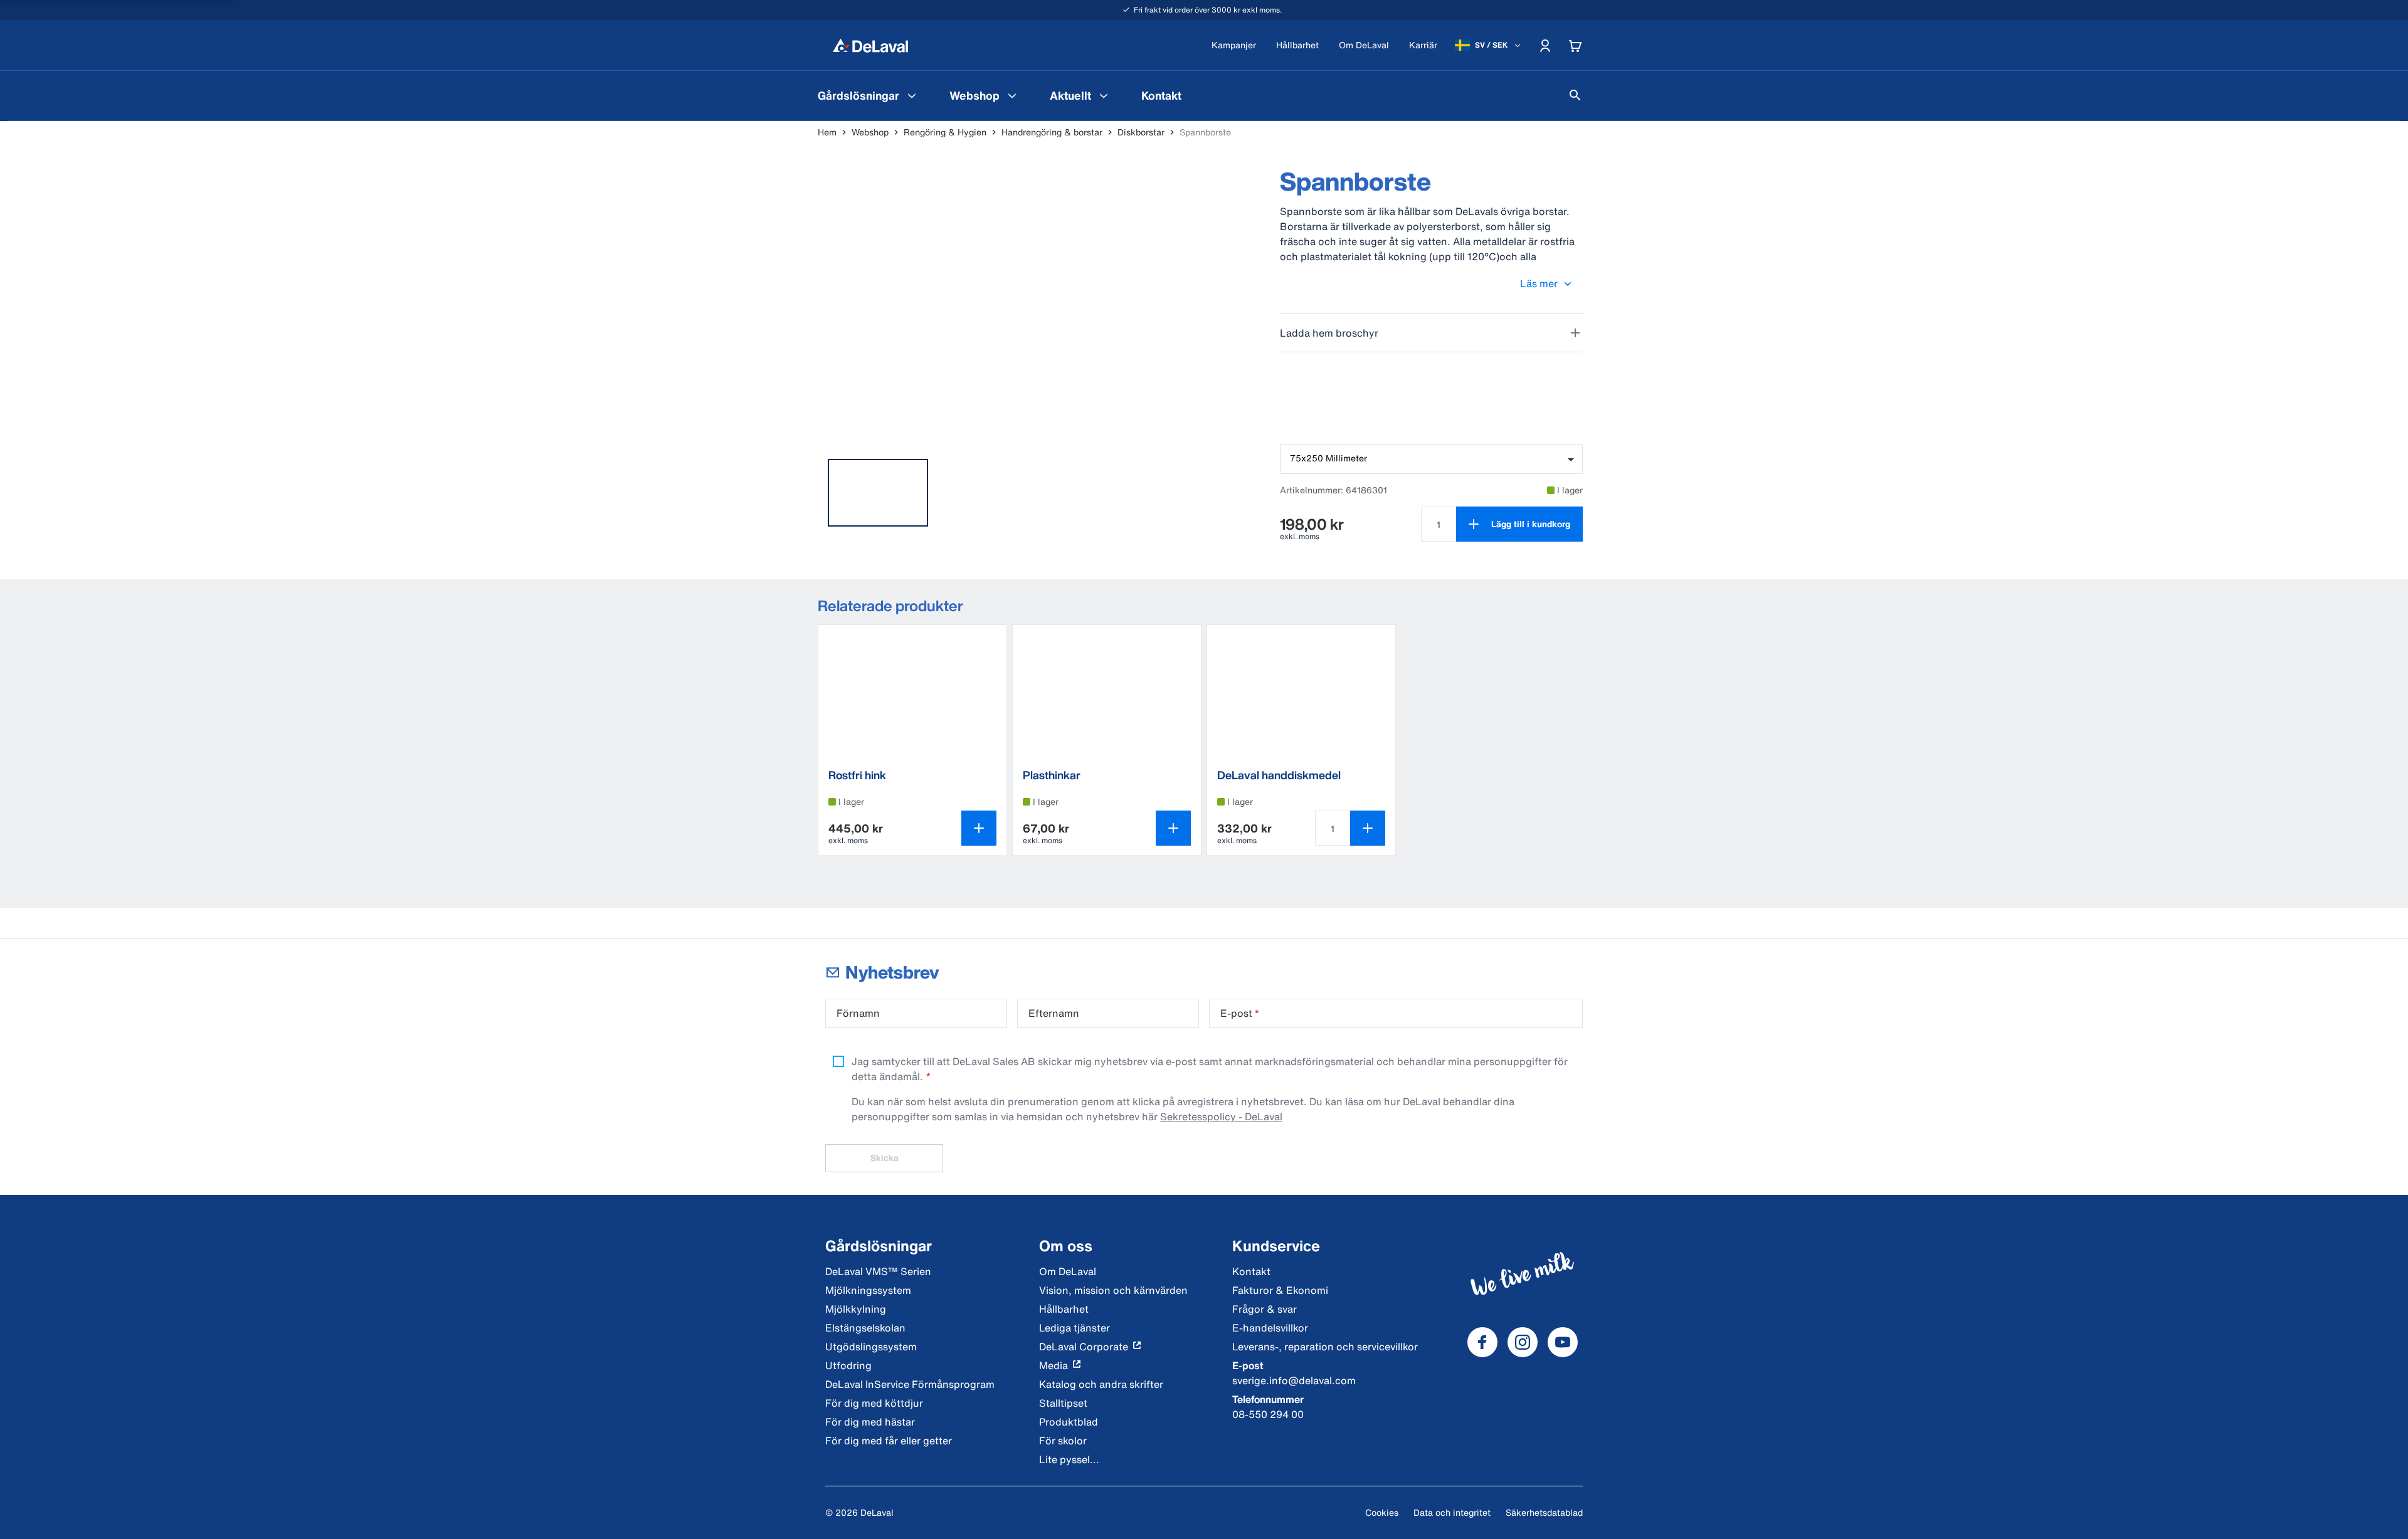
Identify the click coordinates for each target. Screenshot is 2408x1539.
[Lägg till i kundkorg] (1368, 828)
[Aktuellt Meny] (1104, 95)
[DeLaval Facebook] (1482, 1342)
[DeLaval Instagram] (1523, 1342)
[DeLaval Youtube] (1563, 1342)
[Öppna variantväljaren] (979, 828)
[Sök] (1575, 95)
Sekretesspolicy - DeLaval (1221, 1116)
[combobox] (1431, 459)
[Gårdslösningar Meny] (912, 95)
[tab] (878, 493)
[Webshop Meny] (1012, 95)
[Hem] (870, 45)
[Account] (1545, 45)
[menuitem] (869, 95)
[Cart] (1575, 45)
